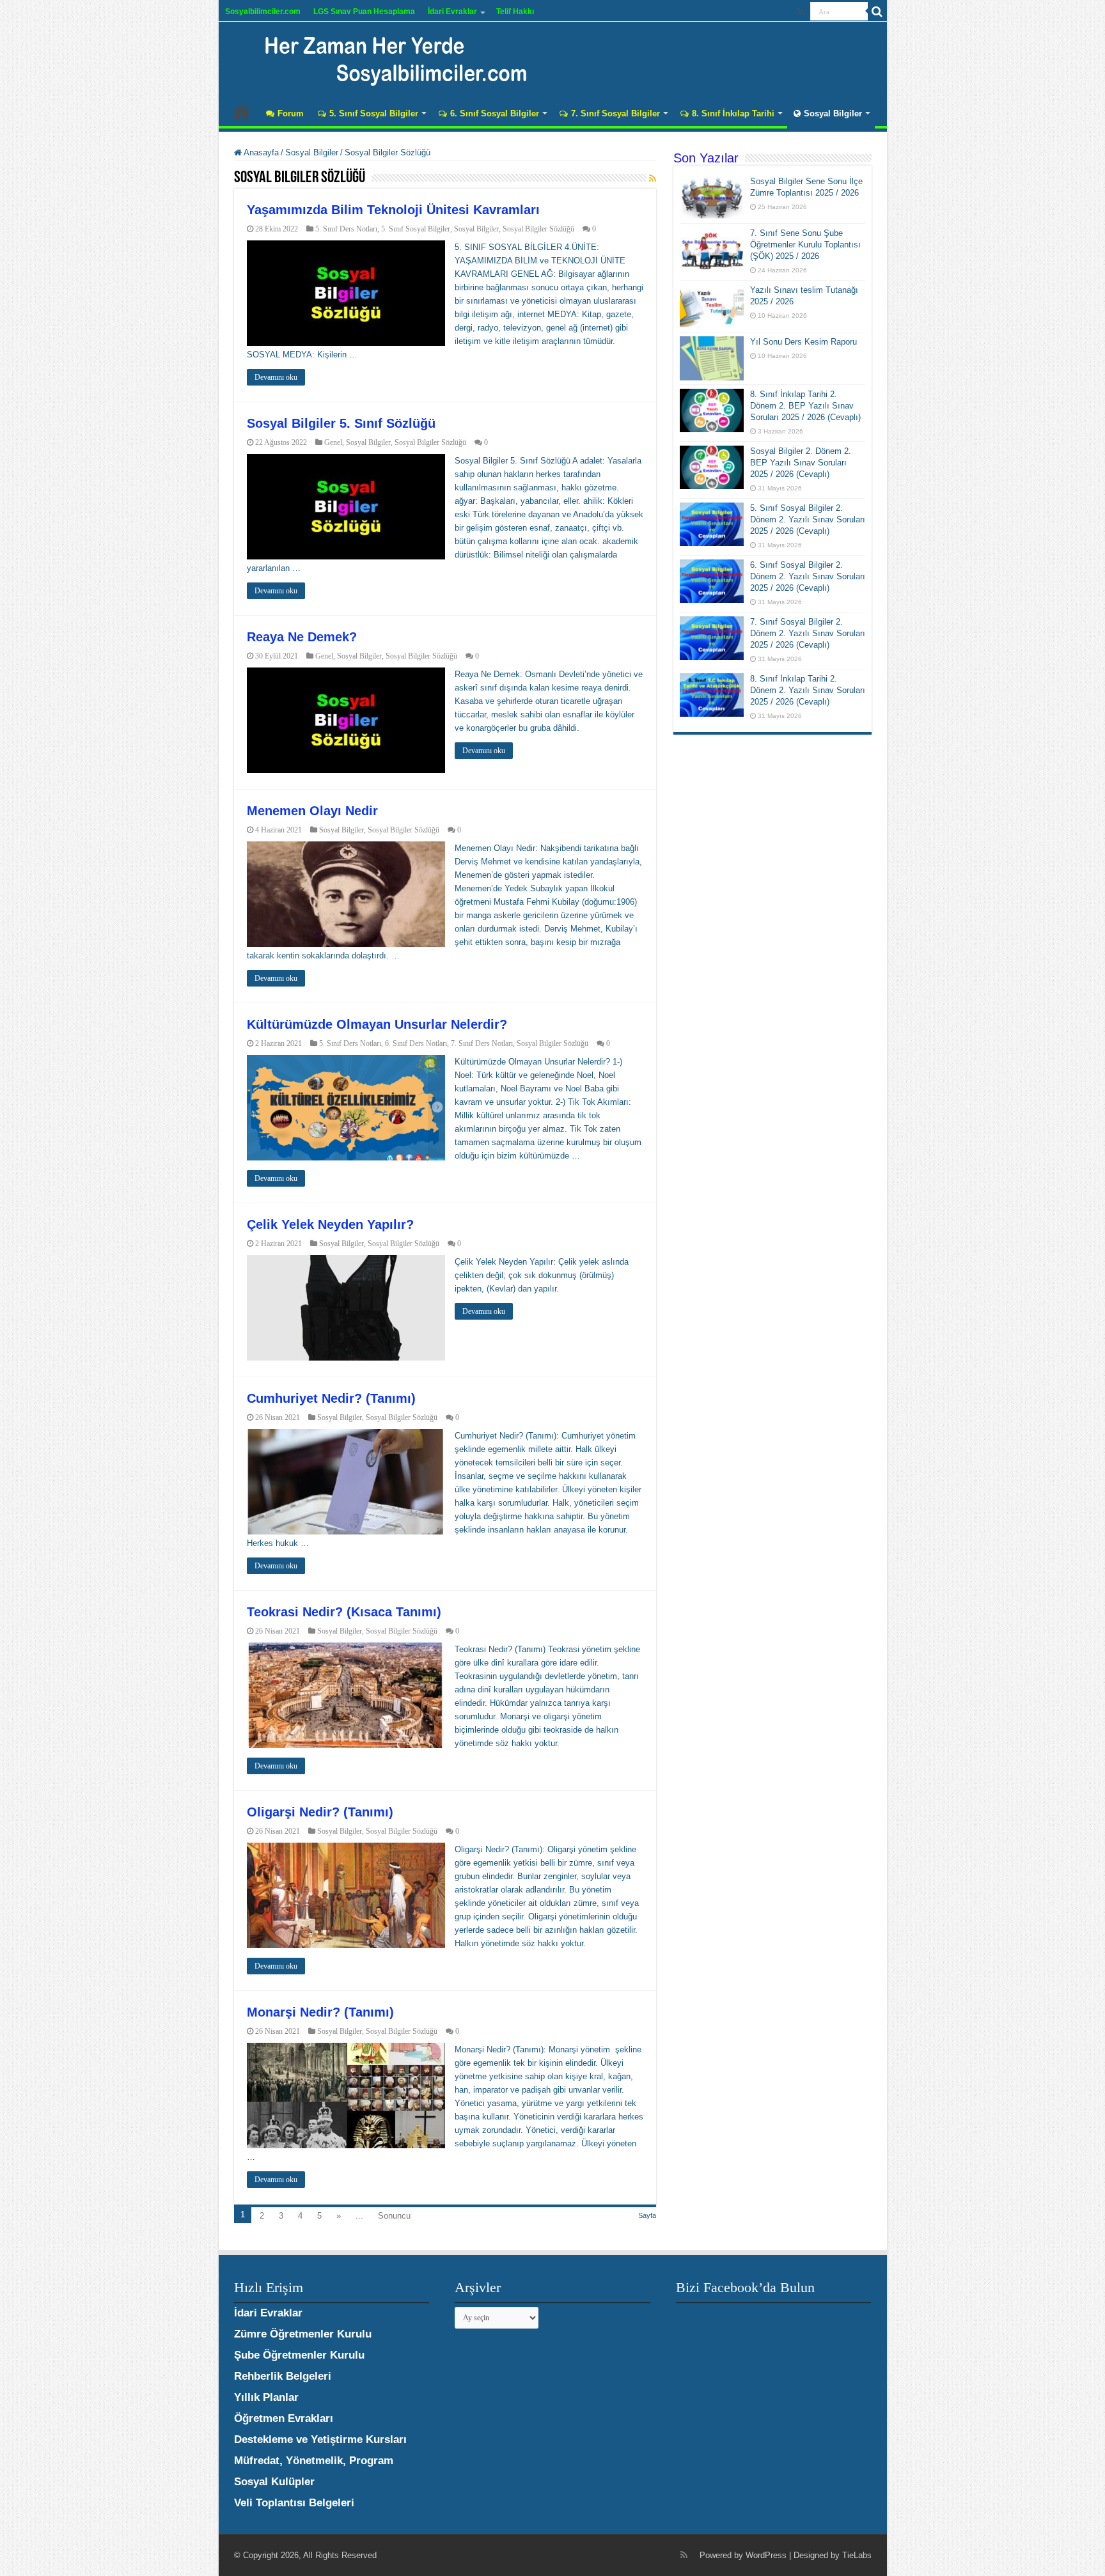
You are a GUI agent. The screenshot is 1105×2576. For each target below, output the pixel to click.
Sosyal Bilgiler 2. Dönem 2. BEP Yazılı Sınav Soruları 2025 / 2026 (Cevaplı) (801, 463)
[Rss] (801, 12)
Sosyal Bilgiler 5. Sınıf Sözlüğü (341, 423)
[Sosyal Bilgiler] (388, 58)
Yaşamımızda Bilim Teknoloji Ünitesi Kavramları (393, 210)
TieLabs (857, 2555)
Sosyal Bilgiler (833, 113)
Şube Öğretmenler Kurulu (299, 2355)
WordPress (766, 2555)
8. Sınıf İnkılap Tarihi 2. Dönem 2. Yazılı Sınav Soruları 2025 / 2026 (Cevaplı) (808, 690)
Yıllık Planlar (266, 2397)
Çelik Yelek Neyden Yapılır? (330, 1224)
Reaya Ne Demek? (302, 637)
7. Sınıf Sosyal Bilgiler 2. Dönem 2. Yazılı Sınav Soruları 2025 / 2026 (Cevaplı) (808, 633)
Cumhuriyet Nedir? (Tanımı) (331, 1398)
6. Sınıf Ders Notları (416, 1043)
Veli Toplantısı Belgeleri (294, 2503)
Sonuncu (394, 2216)
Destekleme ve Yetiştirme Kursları (320, 2439)
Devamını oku (276, 377)
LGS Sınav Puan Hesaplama (364, 12)
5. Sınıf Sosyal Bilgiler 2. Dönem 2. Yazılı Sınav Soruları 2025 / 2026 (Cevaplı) (808, 519)
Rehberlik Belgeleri (283, 2376)
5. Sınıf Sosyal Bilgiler (374, 113)
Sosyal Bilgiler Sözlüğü (538, 229)
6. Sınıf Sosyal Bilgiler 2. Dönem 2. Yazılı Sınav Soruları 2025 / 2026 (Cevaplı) (808, 576)
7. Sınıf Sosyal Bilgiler (615, 113)
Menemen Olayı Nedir (312, 811)
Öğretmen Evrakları (284, 2418)
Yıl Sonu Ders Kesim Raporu (803, 342)
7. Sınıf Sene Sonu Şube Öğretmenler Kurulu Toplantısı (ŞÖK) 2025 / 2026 (805, 245)
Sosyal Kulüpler (274, 2482)
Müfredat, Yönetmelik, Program (314, 2461)
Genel (333, 442)
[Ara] (877, 12)
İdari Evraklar (452, 12)
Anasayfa (242, 112)
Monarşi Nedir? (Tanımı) (320, 2012)
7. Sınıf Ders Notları (482, 1043)
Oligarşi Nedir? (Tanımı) (320, 1812)
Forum (291, 113)
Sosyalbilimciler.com (263, 12)
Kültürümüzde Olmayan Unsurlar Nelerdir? (377, 1024)
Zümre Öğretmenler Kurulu (303, 2334)
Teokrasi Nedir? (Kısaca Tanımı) (344, 1612)
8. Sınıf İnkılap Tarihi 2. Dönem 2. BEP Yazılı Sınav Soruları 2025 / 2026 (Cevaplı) (805, 406)
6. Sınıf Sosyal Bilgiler (495, 113)
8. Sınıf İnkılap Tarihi (733, 113)
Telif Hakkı (515, 12)
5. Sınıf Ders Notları (346, 229)
